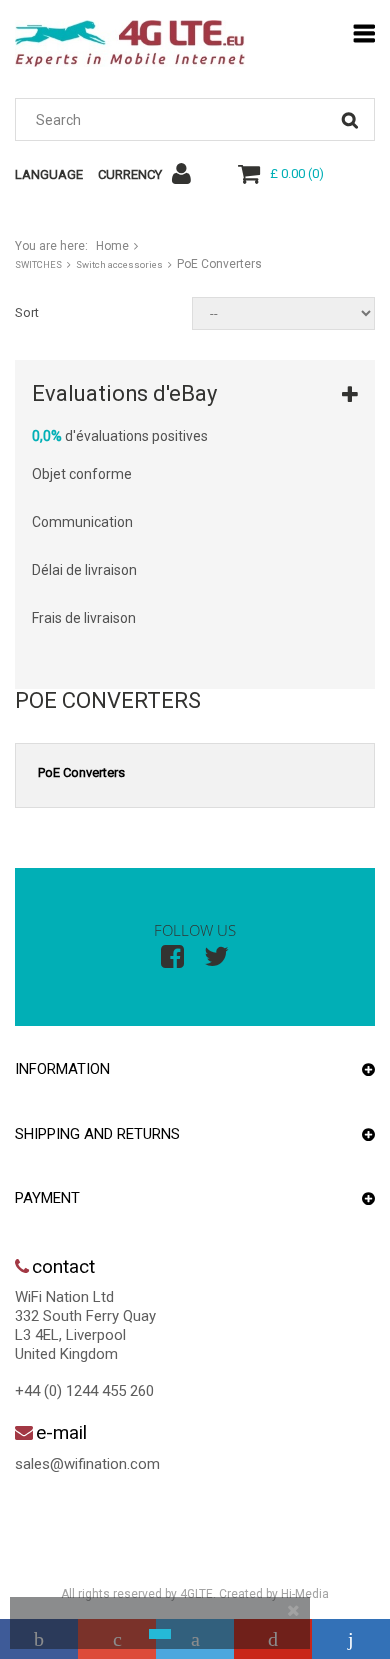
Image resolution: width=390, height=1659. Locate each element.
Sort (27, 312)
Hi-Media (305, 1594)
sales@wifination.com (87, 1464)
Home (112, 246)
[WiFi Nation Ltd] (130, 43)
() (297, 173)
